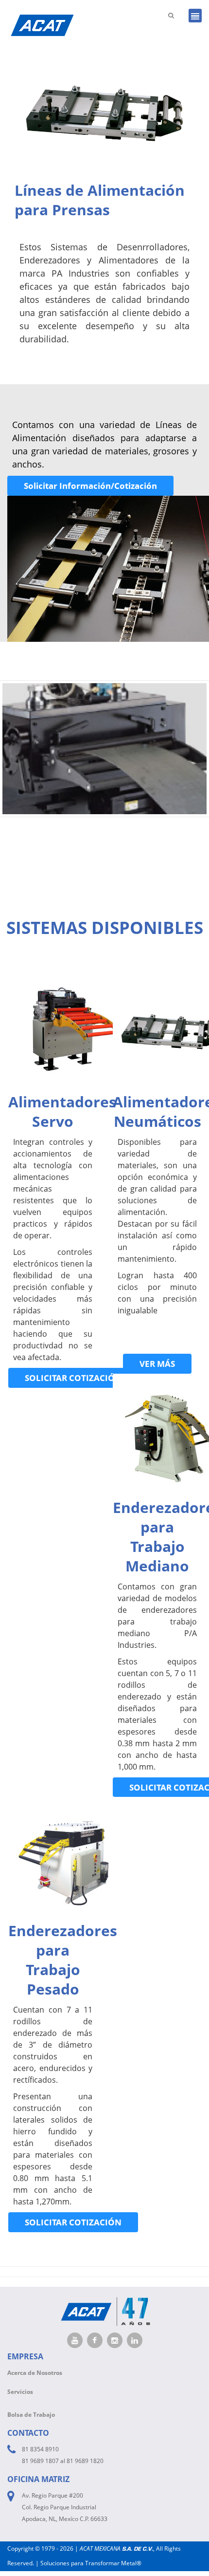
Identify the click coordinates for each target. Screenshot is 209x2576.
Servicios (20, 2392)
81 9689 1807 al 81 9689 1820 (63, 2461)
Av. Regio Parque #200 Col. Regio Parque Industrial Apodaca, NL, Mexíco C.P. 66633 (65, 2507)
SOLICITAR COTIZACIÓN (73, 1378)
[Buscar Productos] (171, 15)
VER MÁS (157, 1364)
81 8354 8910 (40, 2449)
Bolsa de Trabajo (31, 2415)
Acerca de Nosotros (35, 2373)
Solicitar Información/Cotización (90, 486)
